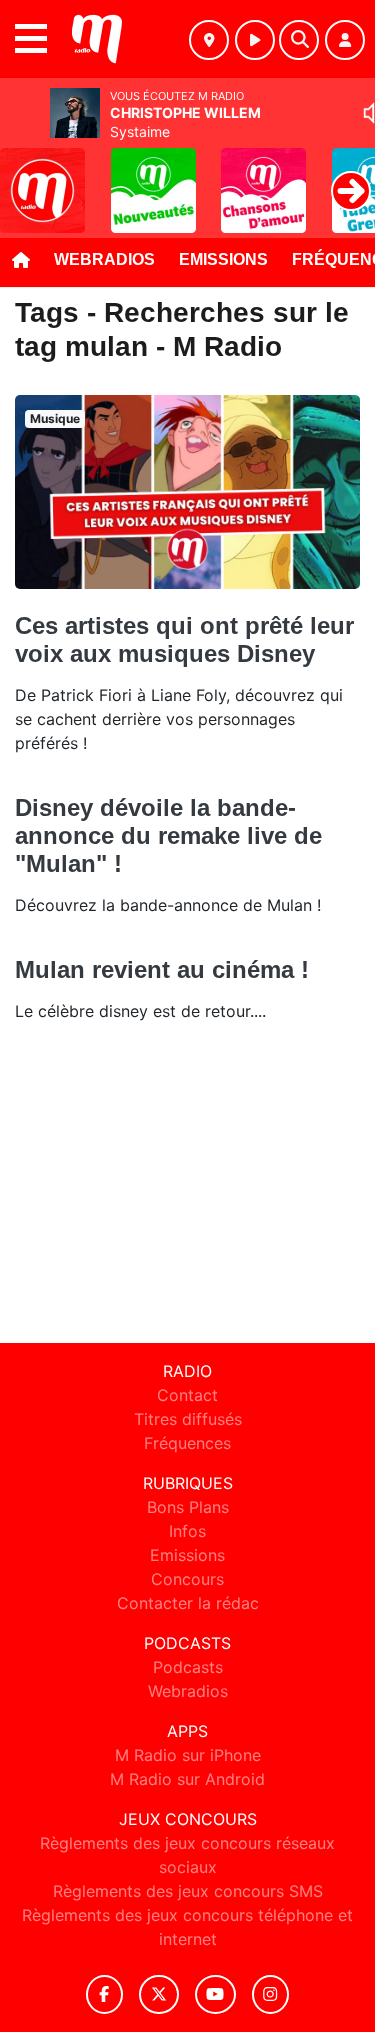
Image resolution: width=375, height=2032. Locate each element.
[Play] (26, 176)
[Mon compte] (345, 40)
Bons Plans (188, 1507)
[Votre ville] (209, 40)
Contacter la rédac (188, 1603)
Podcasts (188, 1667)
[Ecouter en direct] (255, 40)
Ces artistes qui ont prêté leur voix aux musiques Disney (184, 639)
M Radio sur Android (187, 1779)
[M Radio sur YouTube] (215, 1994)
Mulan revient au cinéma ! (162, 969)
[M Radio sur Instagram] (271, 1994)
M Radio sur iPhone (188, 1755)
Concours (187, 1579)
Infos (187, 1531)
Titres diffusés (188, 1419)
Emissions (223, 259)
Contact (187, 1395)
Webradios (104, 259)
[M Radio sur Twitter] (158, 1994)
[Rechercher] (299, 40)
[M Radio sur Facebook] (105, 1994)
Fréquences (187, 1443)
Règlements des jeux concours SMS (188, 1891)
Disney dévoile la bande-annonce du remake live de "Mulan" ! (168, 835)
